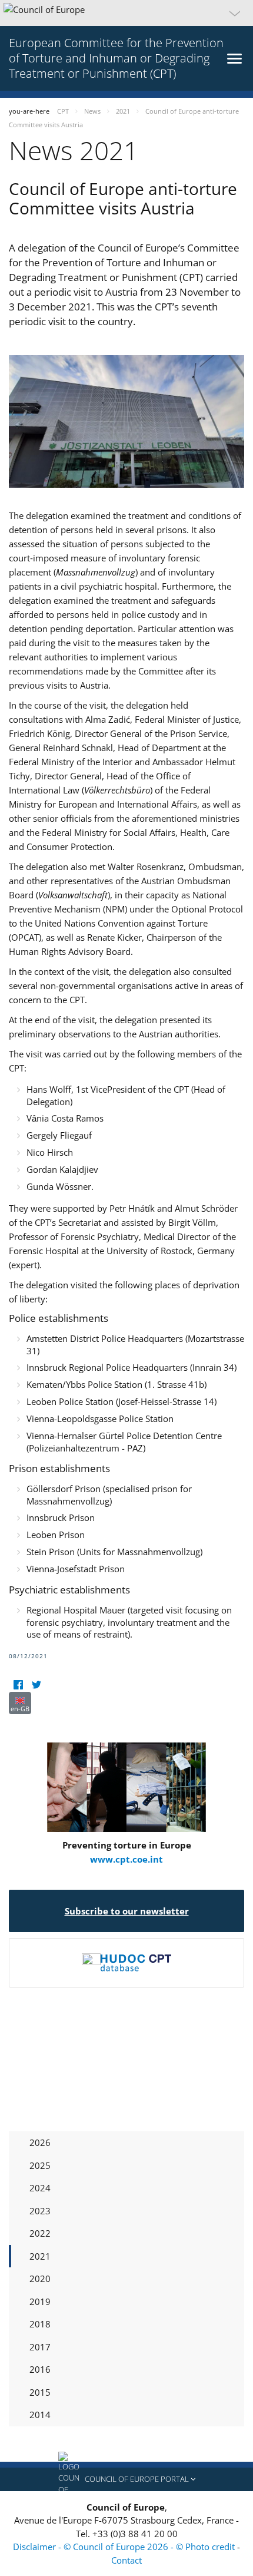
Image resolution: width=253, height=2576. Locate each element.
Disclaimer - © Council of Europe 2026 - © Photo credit (125, 2547)
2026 (40, 2142)
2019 (40, 2301)
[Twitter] (36, 1684)
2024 (40, 2188)
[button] (126, 13)
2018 (40, 2324)
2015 (40, 2392)
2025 (40, 2165)
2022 (40, 2233)
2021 (40, 2256)
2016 (40, 2369)
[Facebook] (18, 1684)
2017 (40, 2347)
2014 (40, 2415)
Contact (126, 2560)
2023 (40, 2211)
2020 (40, 2279)
